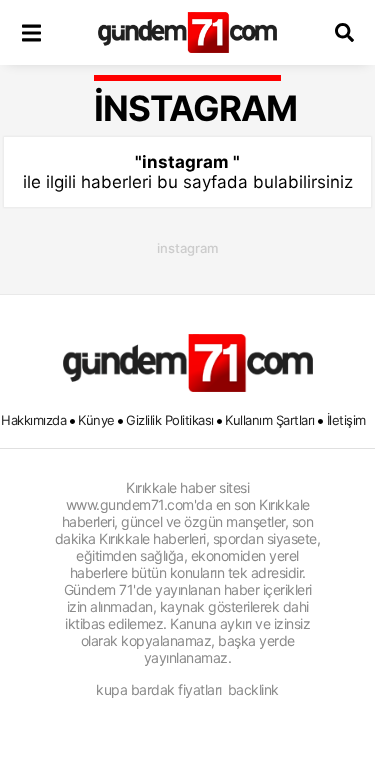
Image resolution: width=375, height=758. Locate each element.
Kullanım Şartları (270, 420)
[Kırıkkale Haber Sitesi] (187, 363)
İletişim (346, 420)
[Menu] (31, 32)
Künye (96, 420)
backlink (253, 689)
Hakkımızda (33, 420)
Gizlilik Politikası (170, 420)
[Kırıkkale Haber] (187, 32)
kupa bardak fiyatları (159, 689)
